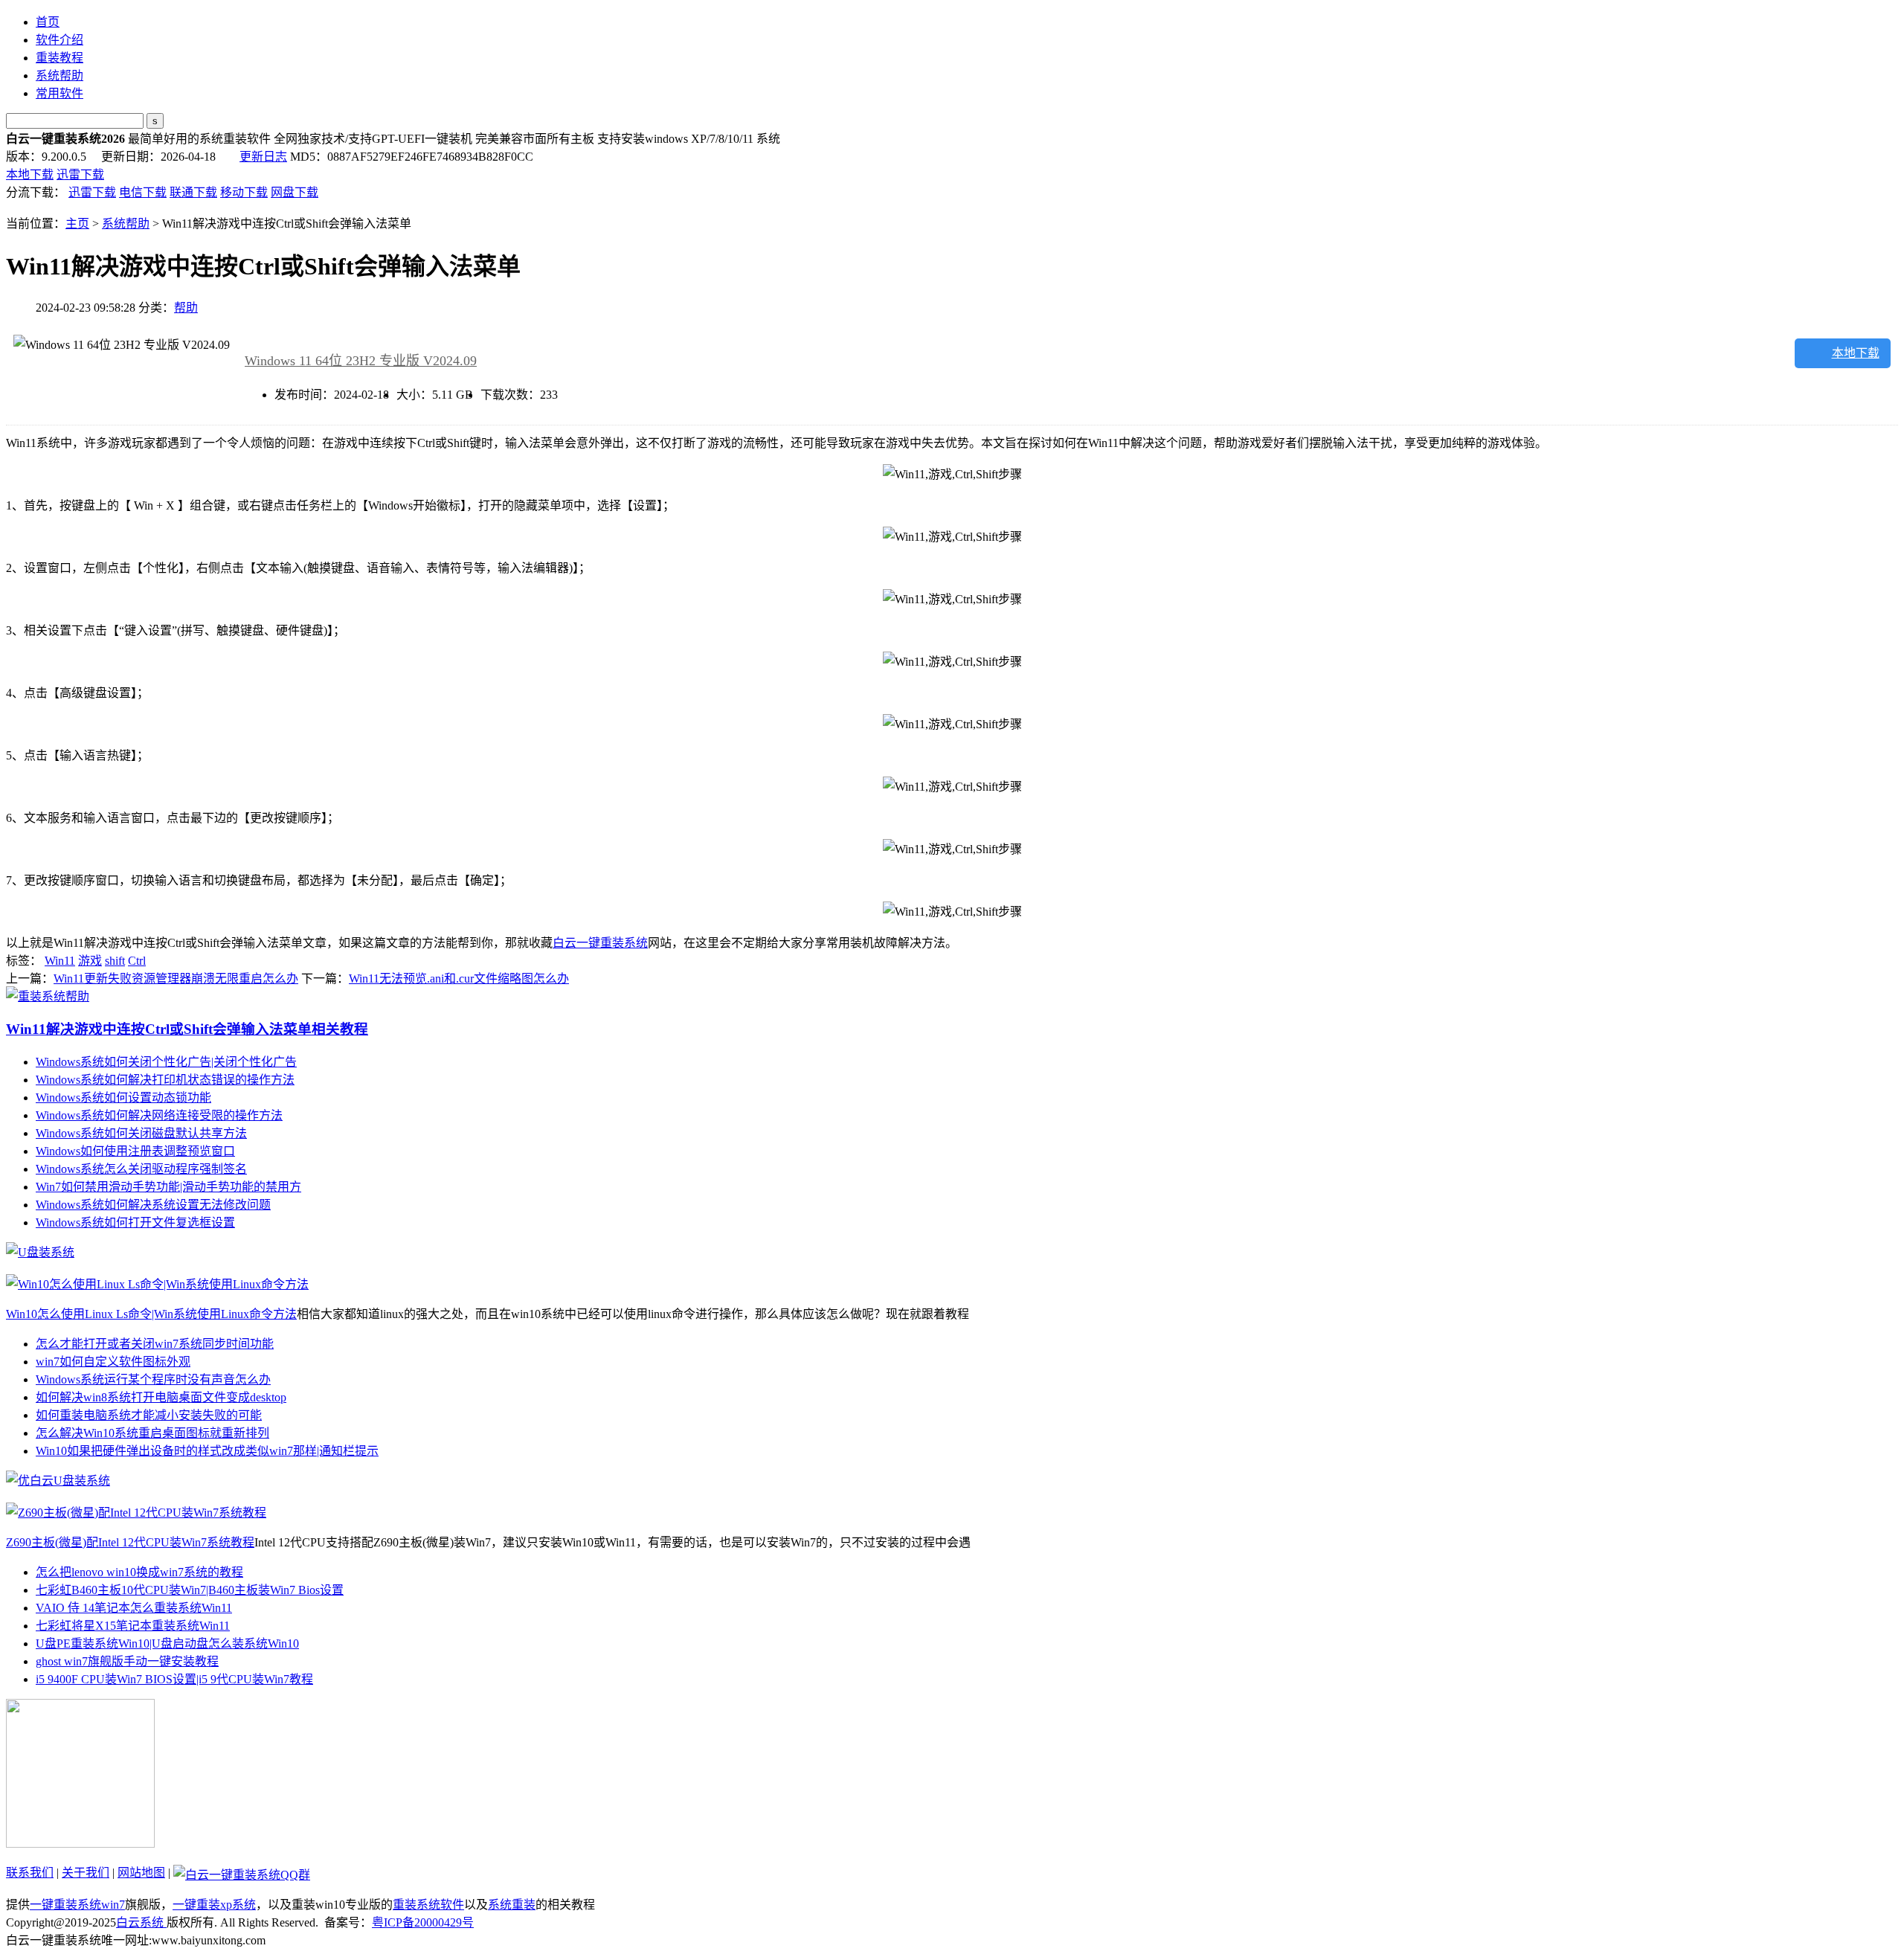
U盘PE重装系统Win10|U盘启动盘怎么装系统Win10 (167, 1643)
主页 (77, 224)
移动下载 (244, 192)
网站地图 (141, 1873)
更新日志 (263, 157)
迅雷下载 (80, 174)
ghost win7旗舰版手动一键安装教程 (127, 1661)
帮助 (186, 308)
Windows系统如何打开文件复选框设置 (135, 1222)
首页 (48, 22)
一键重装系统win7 (77, 1905)
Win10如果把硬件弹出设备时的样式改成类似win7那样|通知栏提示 (207, 1451)
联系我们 (30, 1873)
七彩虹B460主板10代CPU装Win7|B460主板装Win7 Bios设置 (190, 1590)
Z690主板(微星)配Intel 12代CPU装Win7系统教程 (130, 1542)
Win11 (60, 961)
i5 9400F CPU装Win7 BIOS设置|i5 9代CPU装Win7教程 (174, 1679)
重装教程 (59, 58)
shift (115, 961)
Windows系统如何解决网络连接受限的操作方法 (159, 1115)
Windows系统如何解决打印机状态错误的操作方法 (165, 1080)
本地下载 (30, 174)
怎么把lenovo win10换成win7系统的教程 (139, 1572)
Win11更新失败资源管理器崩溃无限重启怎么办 (176, 979)
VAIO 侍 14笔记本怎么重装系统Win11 (134, 1608)
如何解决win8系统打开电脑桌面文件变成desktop (161, 1397)
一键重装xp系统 (214, 1905)
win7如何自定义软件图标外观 (113, 1362)
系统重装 (512, 1905)
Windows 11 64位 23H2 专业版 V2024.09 (361, 361)
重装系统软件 (428, 1905)
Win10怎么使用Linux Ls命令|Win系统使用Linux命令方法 (151, 1314)
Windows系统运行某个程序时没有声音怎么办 (153, 1379)
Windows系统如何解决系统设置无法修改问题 (153, 1205)
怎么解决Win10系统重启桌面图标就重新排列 (152, 1433)
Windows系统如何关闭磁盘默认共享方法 (141, 1133)
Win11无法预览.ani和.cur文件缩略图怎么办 (459, 979)
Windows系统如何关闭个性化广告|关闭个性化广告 (166, 1062)
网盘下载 (295, 192)
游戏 (90, 961)
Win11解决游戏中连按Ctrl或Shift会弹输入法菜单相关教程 (187, 1029)
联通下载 (193, 192)
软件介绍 (59, 40)
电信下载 (143, 192)
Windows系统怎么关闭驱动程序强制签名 (141, 1169)
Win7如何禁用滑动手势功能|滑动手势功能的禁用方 (168, 1187)
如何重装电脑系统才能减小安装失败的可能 (149, 1415)
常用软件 (59, 93)
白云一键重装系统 (600, 943)
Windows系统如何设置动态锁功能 (123, 1098)
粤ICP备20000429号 (423, 1922)
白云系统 (141, 1922)
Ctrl (137, 961)
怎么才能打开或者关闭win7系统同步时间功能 (155, 1344)
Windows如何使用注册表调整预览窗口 (135, 1151)
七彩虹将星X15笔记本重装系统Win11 (133, 1626)
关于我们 (86, 1873)
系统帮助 (59, 75)
